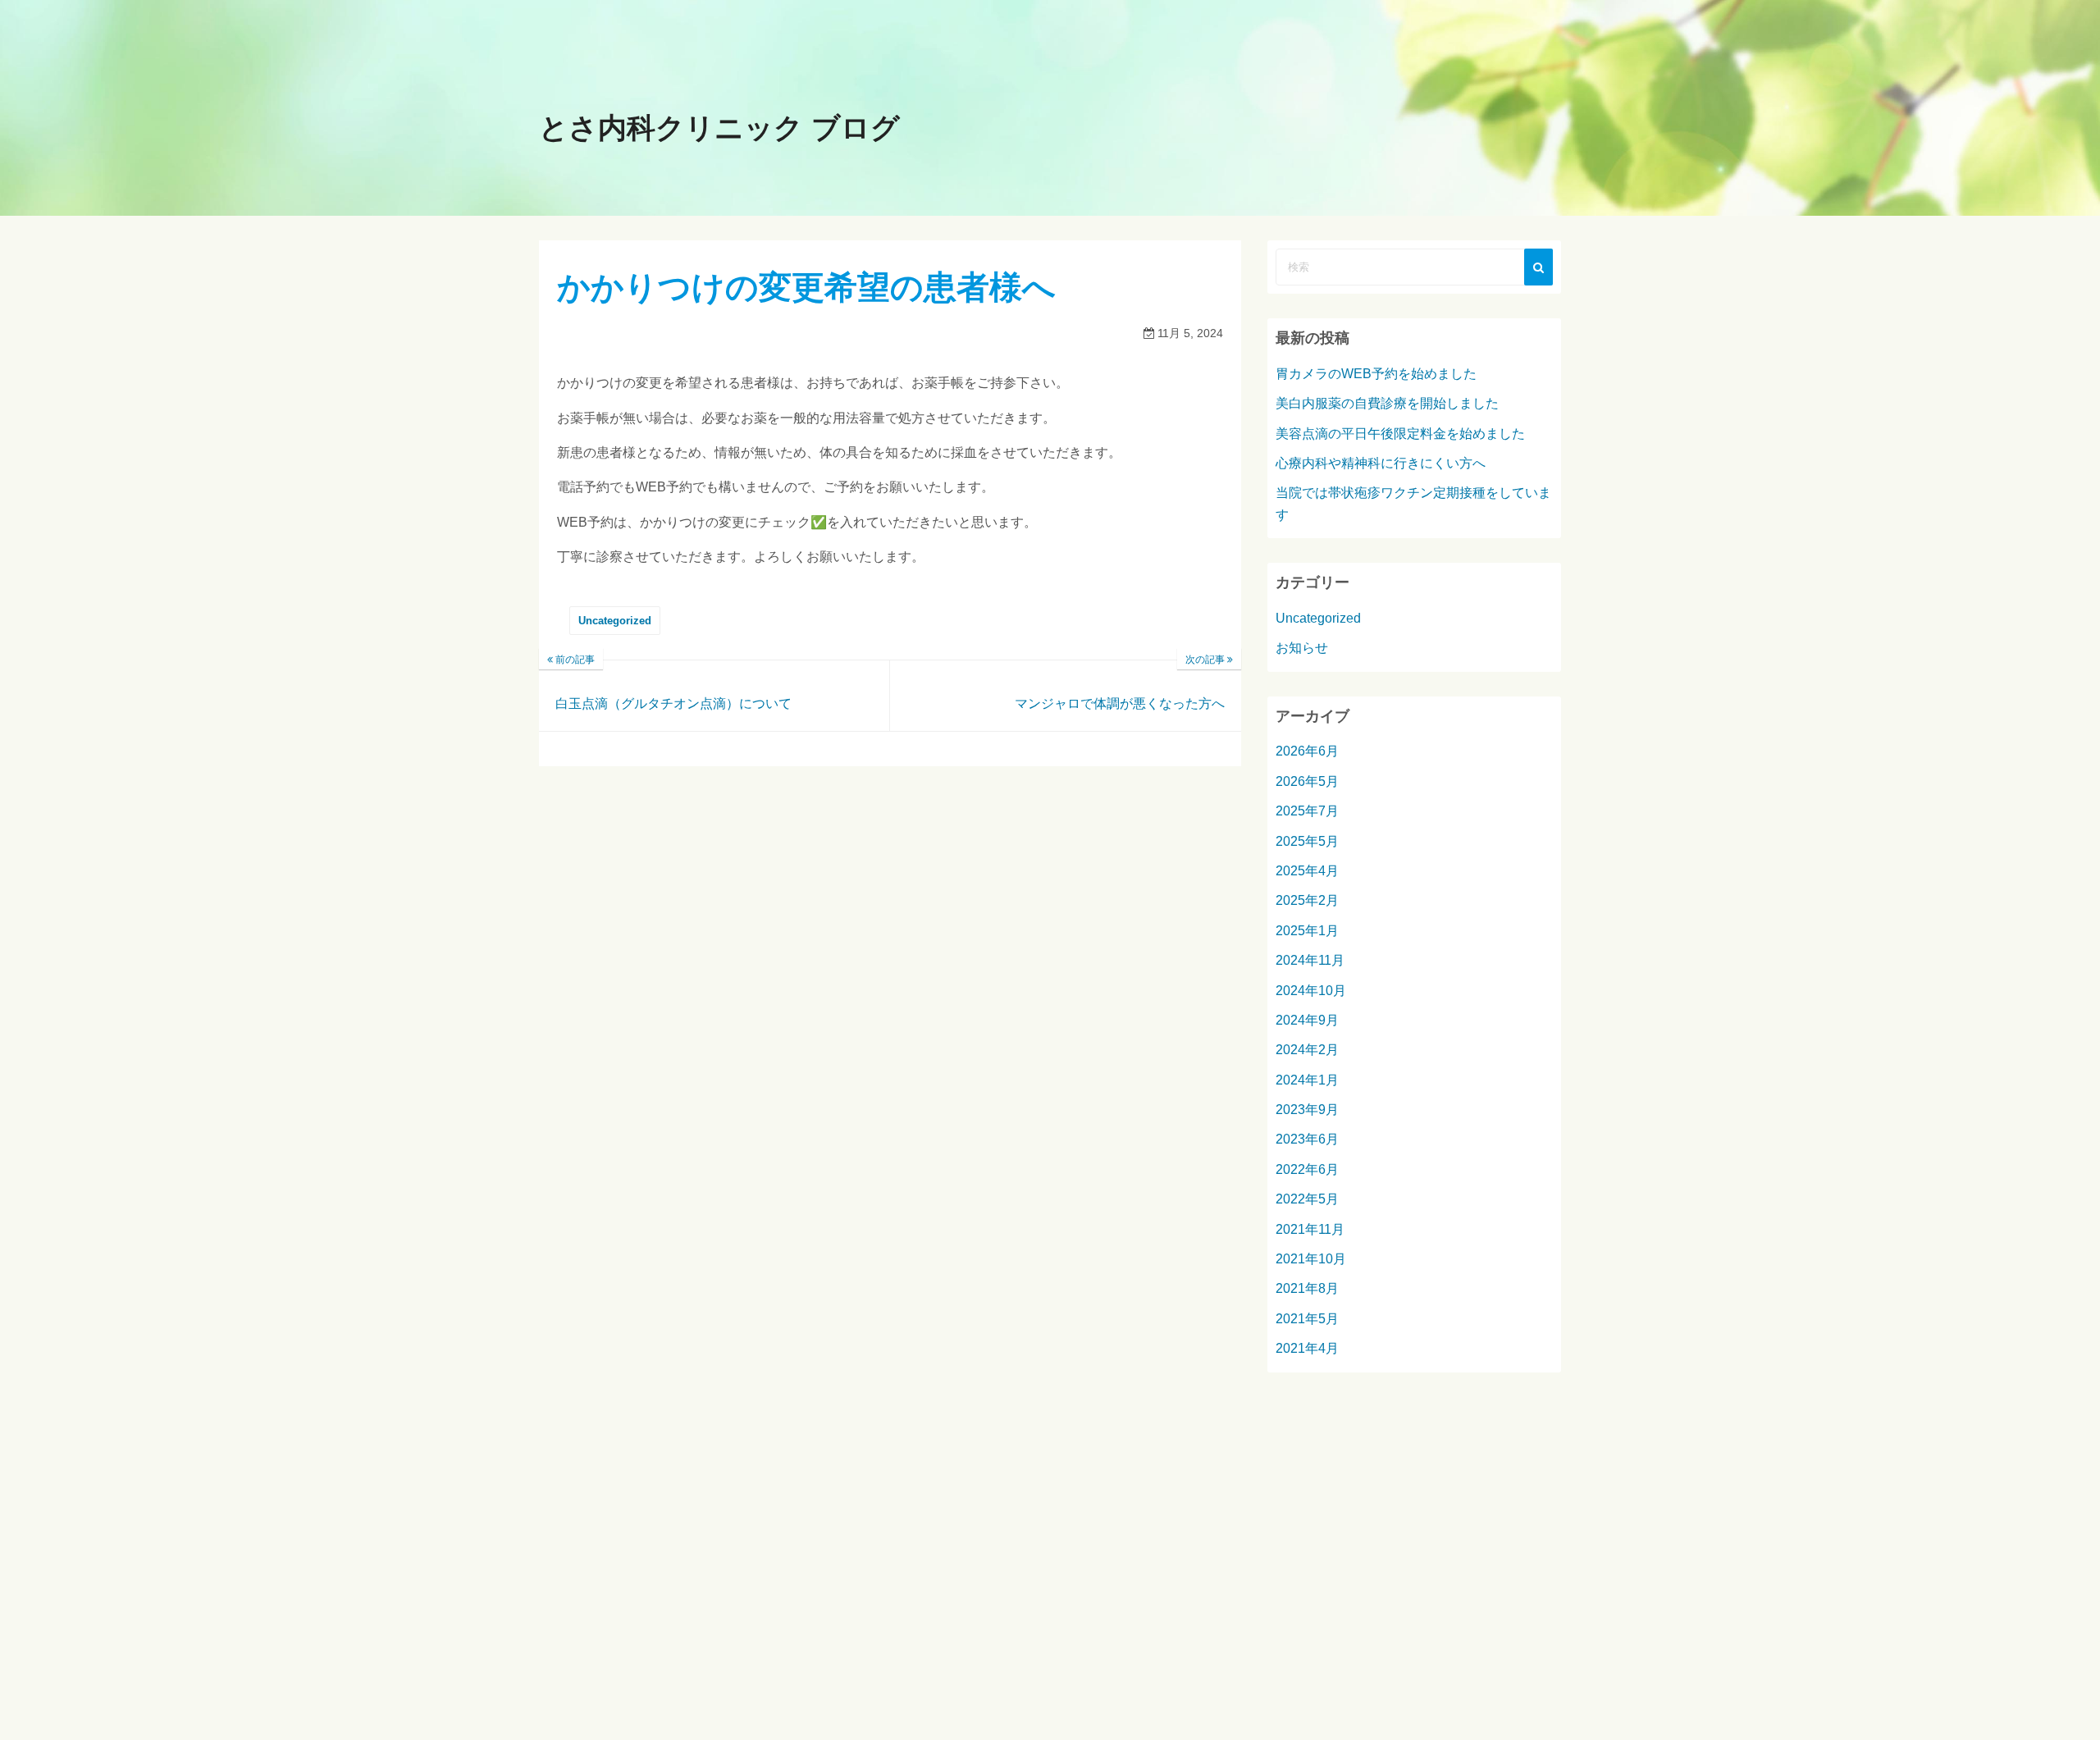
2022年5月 (1307, 1199)
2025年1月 (1307, 931)
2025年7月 (1307, 811)
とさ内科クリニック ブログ (719, 128)
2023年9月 (1307, 1110)
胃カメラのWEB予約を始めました (1376, 374)
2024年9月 (1307, 1020)
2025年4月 (1307, 871)
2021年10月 (1311, 1259)
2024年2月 (1307, 1050)
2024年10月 (1311, 991)
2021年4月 (1307, 1348)
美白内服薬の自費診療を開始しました (1387, 403)
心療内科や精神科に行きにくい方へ (1381, 463)
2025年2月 (1307, 900)
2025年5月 (1307, 841)
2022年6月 (1307, 1169)
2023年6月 (1307, 1139)
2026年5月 (1307, 781)
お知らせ (1302, 648)
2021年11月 (1310, 1229)
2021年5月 (1307, 1319)
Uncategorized (615, 621)
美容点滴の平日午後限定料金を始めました (1400, 434)
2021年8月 (1307, 1288)
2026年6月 (1307, 751)
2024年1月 (1307, 1080)
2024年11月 (1310, 960)
